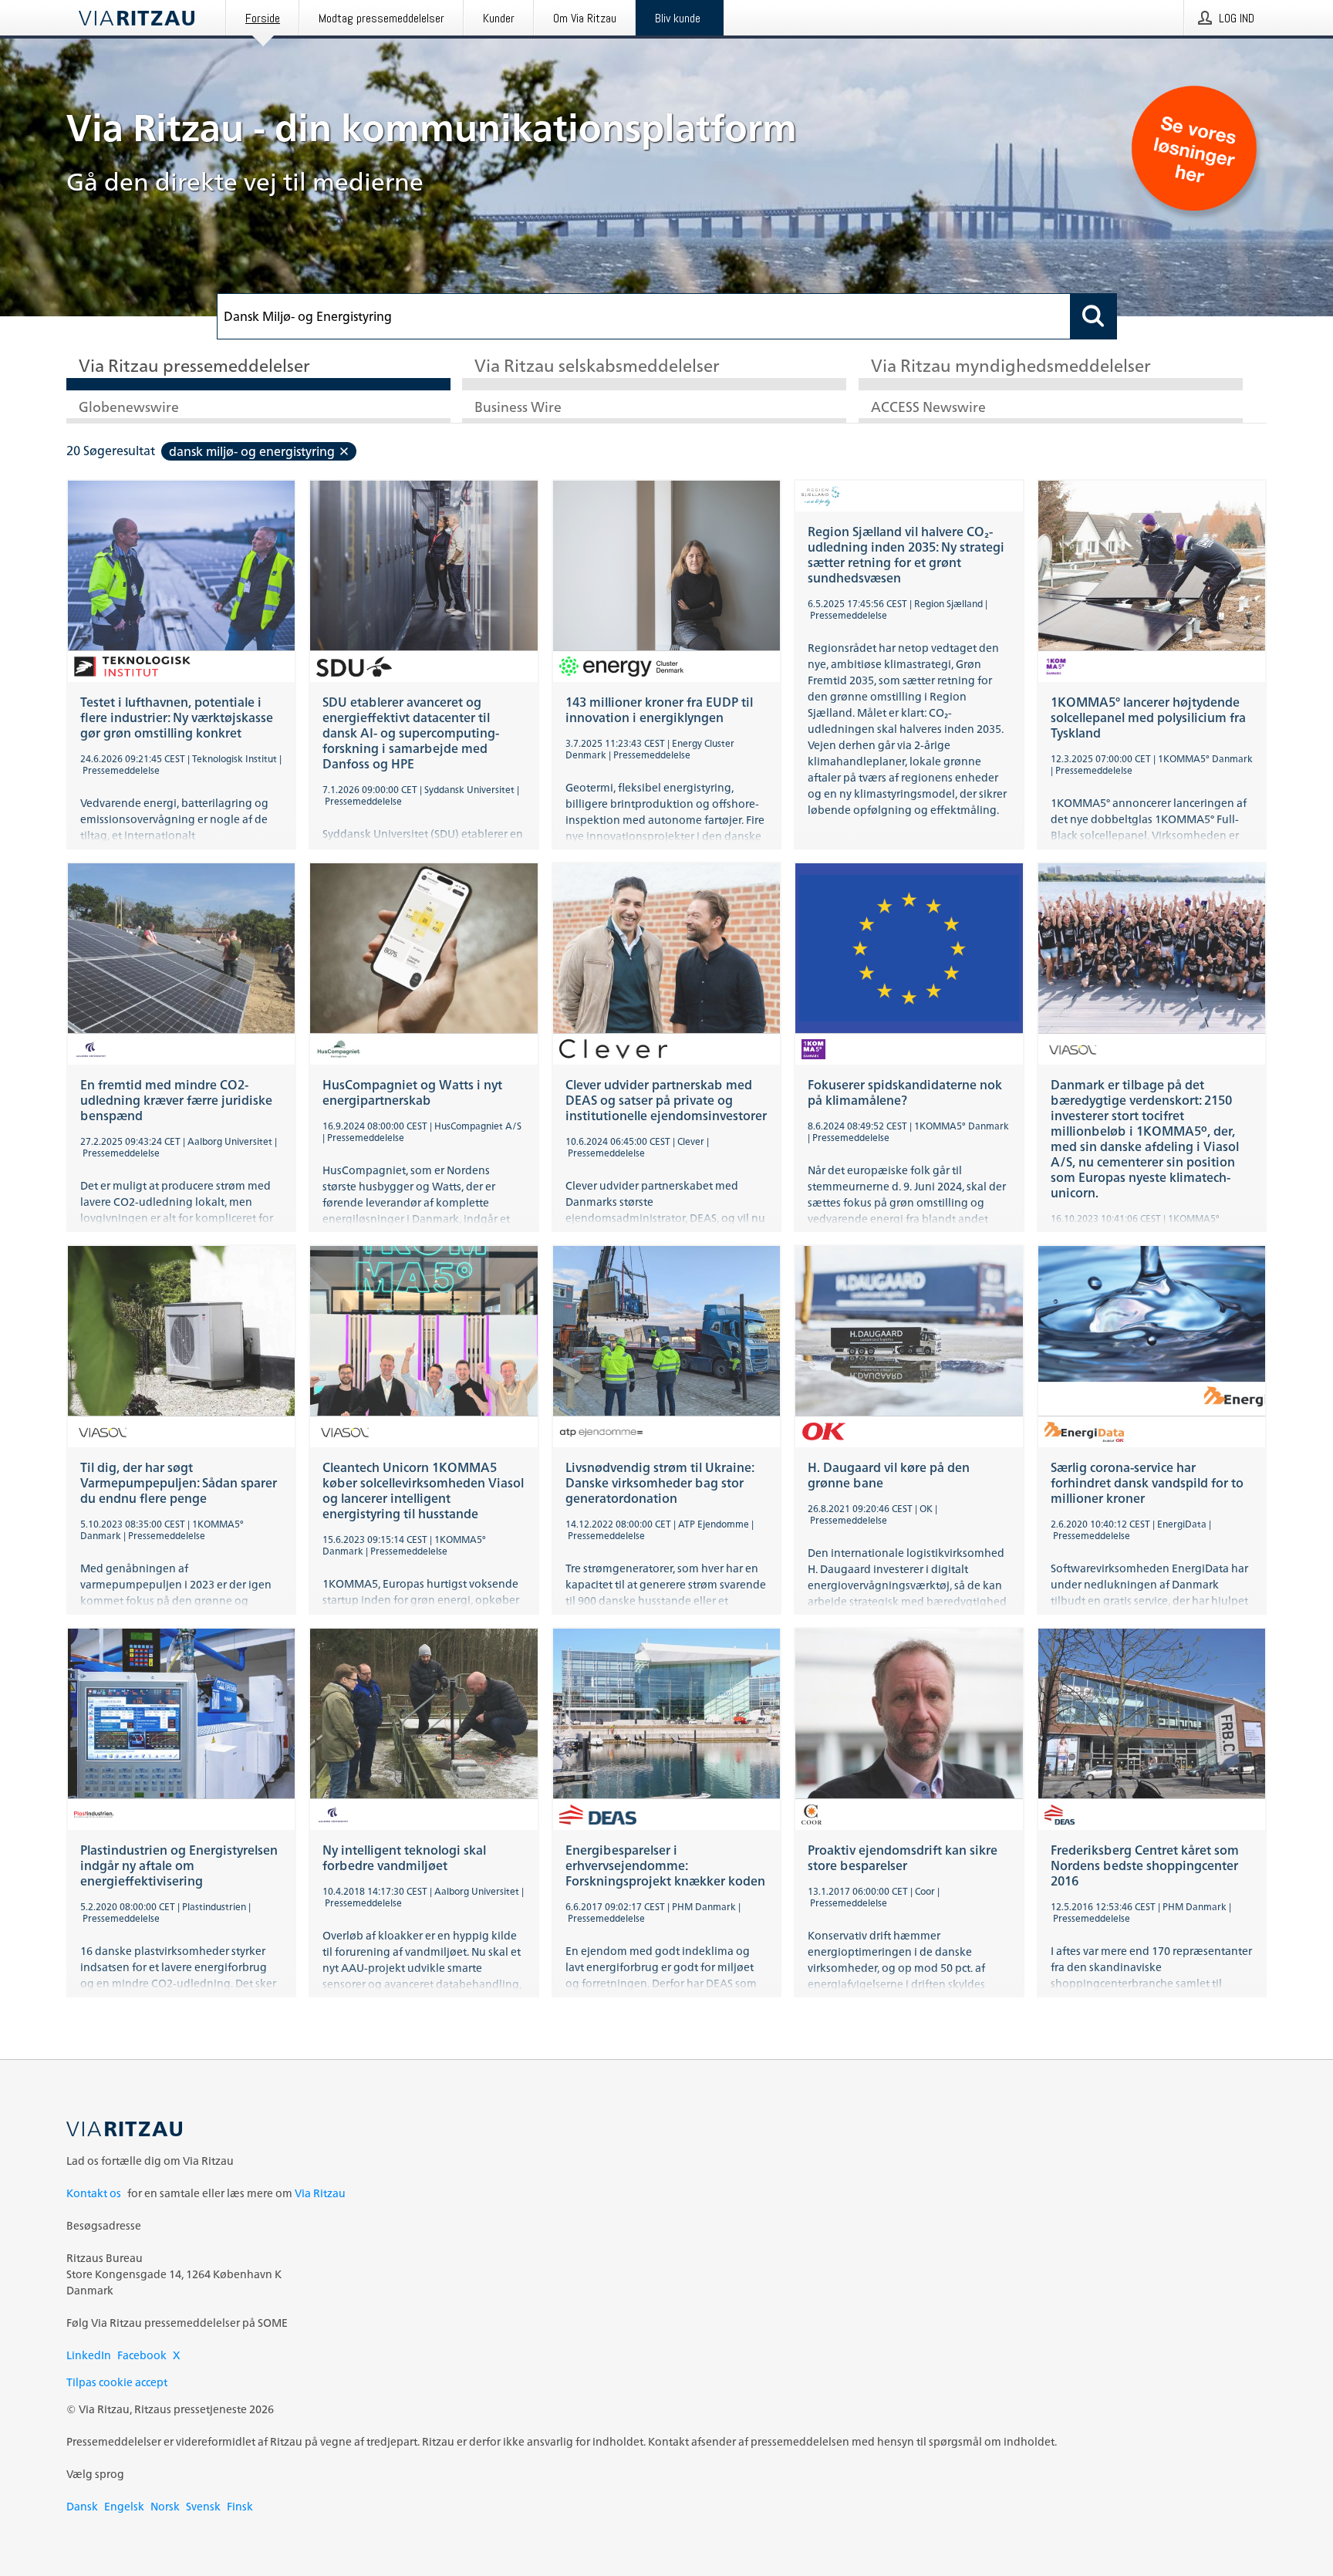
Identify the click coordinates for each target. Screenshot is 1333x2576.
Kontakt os (94, 2193)
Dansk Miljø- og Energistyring (252, 451)
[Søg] (1094, 316)
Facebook (142, 2355)
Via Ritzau (320, 2193)
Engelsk (124, 2506)
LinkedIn (89, 2355)
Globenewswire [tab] (129, 408)
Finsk (240, 2506)
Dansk (82, 2506)
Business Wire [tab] (518, 408)
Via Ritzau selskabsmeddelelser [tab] (597, 367)
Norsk (165, 2506)
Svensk (203, 2506)
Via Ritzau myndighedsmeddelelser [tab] (1011, 367)
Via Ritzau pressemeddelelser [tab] (194, 367)
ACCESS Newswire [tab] (928, 408)
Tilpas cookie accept (117, 2382)
